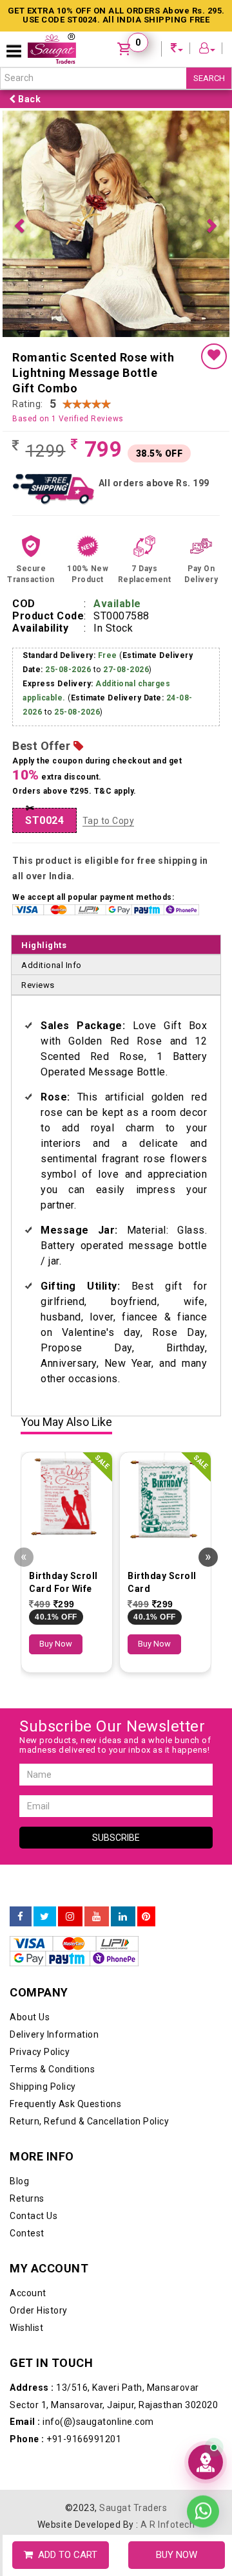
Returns (27, 1973)
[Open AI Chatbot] (206, 2462)
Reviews (38, 759)
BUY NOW (177, 2555)
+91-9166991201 (65, 2213)
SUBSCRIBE (116, 1612)
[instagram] (70, 1691)
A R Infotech (168, 2299)
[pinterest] (146, 1691)
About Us (30, 1791)
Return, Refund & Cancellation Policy (89, 1895)
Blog (19, 1955)
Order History (39, 2085)
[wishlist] (214, 131)
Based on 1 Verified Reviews (68, 193)
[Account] (208, 50)
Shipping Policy (43, 1861)
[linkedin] (123, 1691)
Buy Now (56, 1418)
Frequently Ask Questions (65, 1878)
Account (28, 2067)
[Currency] (177, 50)
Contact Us (34, 1990)
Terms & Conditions (52, 1843)
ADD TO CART (65, 2555)
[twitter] (45, 1691)
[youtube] (97, 1691)
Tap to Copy (109, 595)
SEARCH (209, 78)
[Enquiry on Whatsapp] (203, 2504)
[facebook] (21, 1691)
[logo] (52, 49)
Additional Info (52, 739)
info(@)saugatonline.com (82, 2196)
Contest (27, 2007)
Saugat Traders (133, 2282)
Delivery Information (54, 1809)
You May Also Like (66, 1197)
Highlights (44, 719)
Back (29, 99)
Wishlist (26, 2102)
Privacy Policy (40, 1826)
